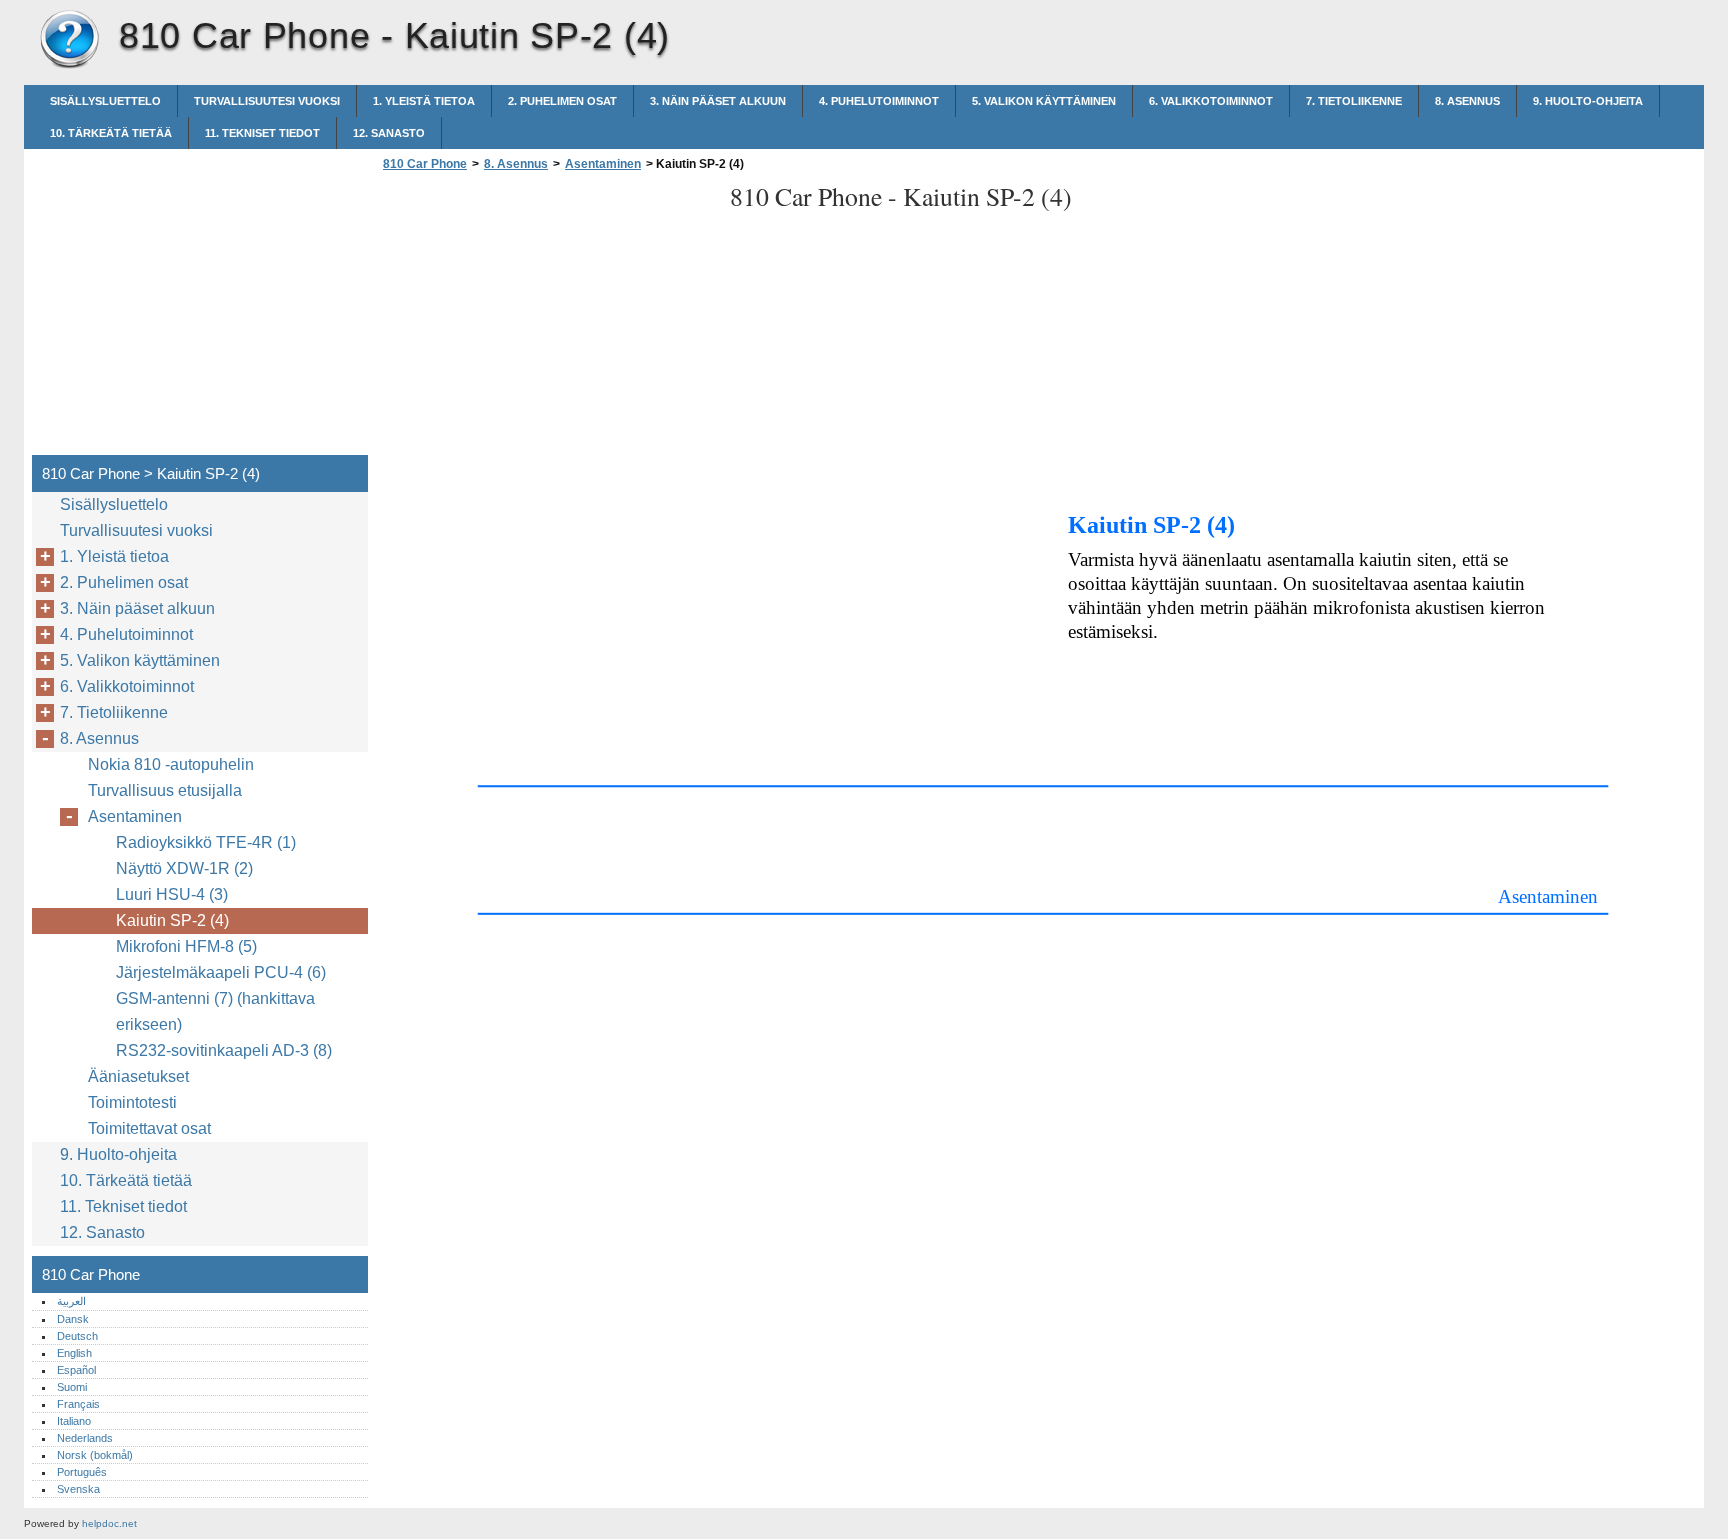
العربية (71, 1301)
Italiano (74, 1421)
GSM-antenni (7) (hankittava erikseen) (215, 1011)
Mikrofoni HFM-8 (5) (186, 946)
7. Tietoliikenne (1354, 101)
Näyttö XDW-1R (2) (184, 868)
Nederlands (85, 1438)
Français (78, 1404)
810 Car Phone (69, 40)
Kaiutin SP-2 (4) (172, 920)
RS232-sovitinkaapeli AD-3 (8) (224, 1050)
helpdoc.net (109, 1523)
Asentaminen (603, 164)
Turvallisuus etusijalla (165, 790)
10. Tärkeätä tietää (111, 133)
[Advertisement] (546, 319)
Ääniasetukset (138, 1076)
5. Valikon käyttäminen (1044, 101)
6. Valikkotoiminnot (1211, 101)
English (74, 1353)
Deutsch (77, 1336)
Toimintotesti (132, 1102)
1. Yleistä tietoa (424, 101)
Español (76, 1370)
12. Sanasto (389, 133)
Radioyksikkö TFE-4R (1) (206, 842)
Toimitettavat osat (149, 1128)
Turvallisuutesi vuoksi (267, 101)
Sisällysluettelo (105, 101)
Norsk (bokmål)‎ (95, 1455)
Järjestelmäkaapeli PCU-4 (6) (221, 972)
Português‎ (82, 1472)
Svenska (78, 1489)
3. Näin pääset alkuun (718, 101)
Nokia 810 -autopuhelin (171, 764)
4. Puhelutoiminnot (879, 101)
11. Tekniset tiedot (262, 133)
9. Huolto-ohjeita (1588, 101)
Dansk (73, 1319)
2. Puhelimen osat (562, 101)
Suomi (72, 1387)
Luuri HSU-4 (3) (172, 894)
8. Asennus (1467, 101)
